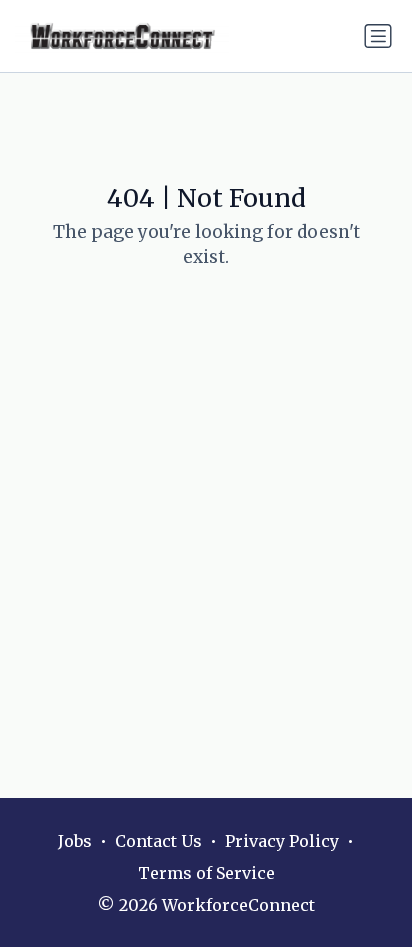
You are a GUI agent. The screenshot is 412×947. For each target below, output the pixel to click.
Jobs (75, 841)
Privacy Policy (282, 841)
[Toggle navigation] (378, 36)
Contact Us (158, 841)
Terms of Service (206, 873)
